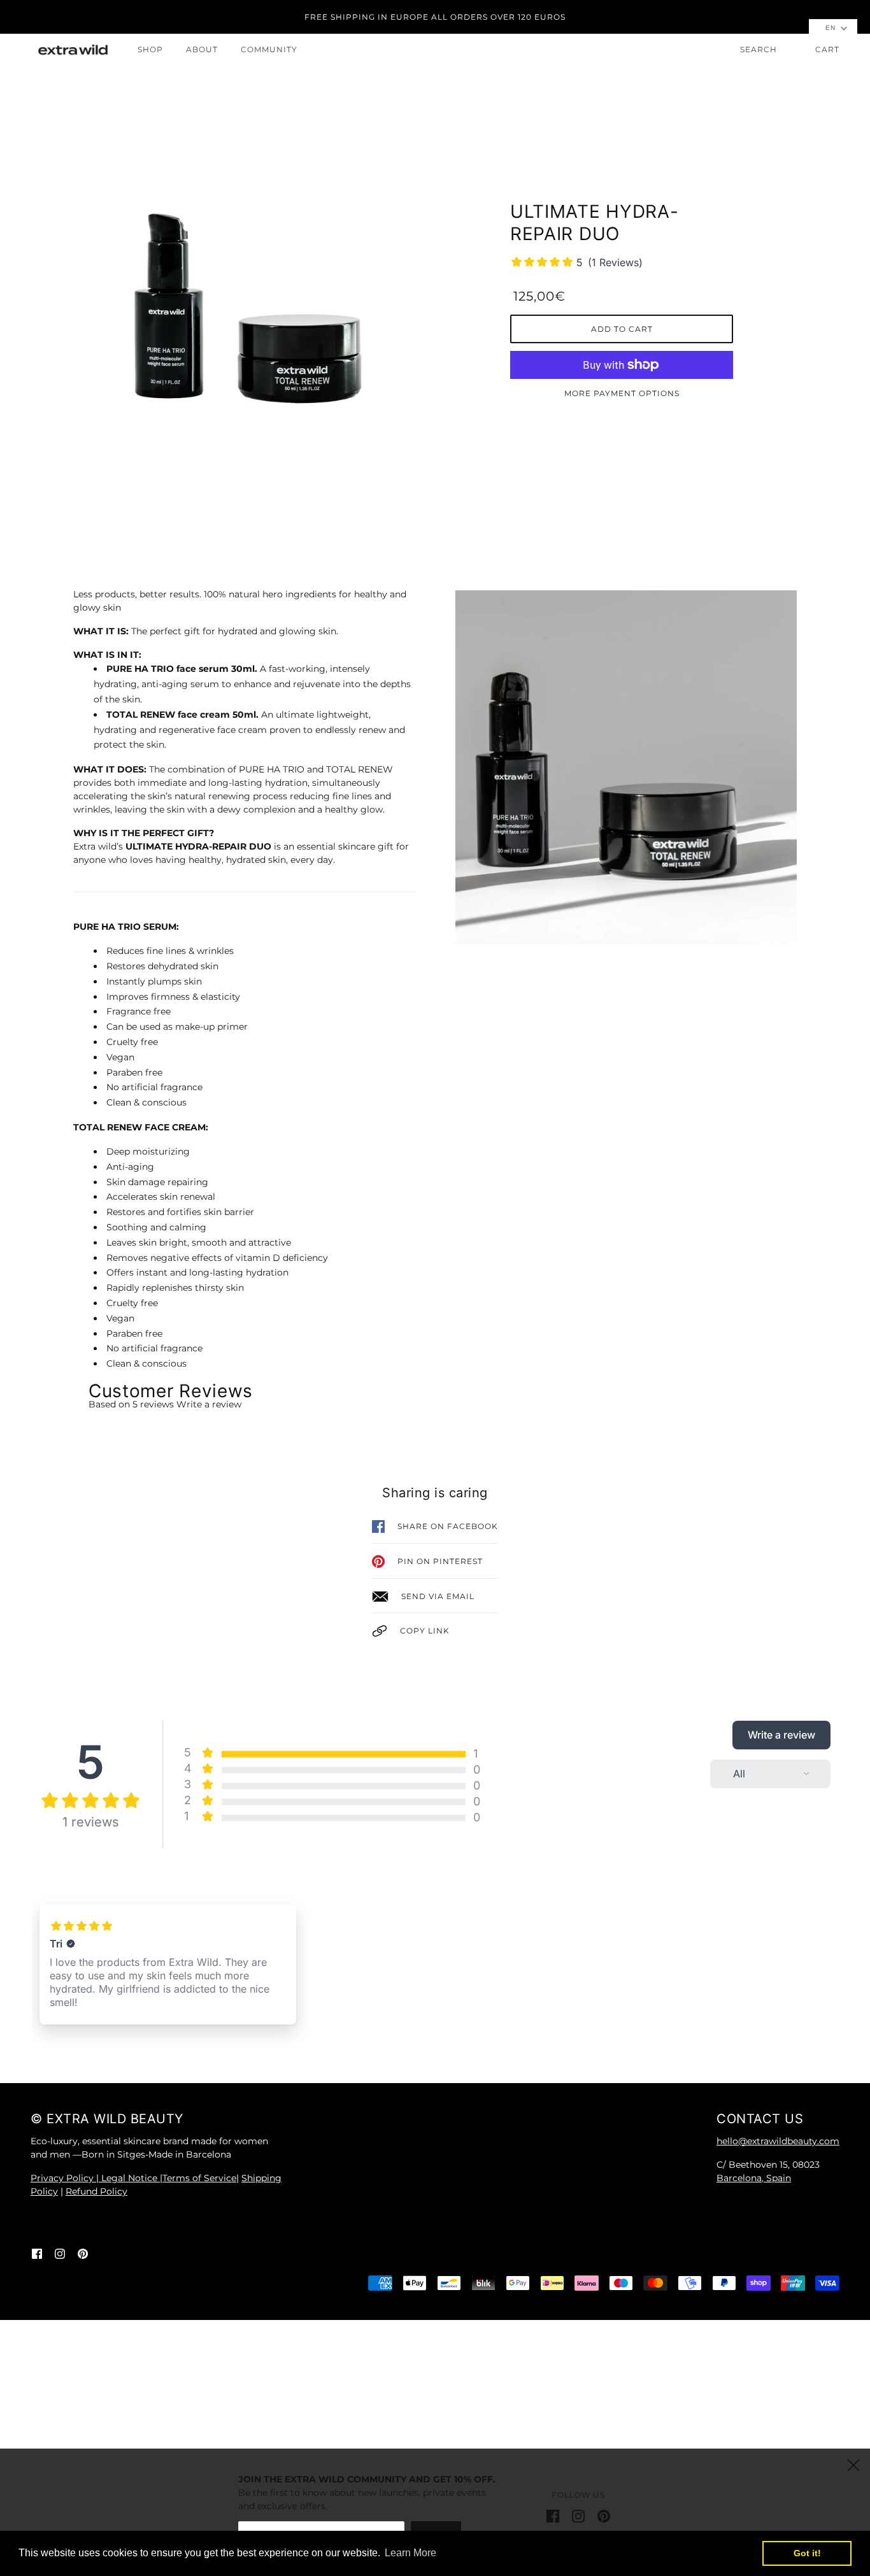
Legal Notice (131, 2178)
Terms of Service (199, 2178)
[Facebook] (553, 2515)
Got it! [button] (807, 2553)
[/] (73, 50)
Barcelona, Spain (754, 2178)
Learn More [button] (410, 2553)
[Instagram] (578, 2515)
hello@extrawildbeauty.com (778, 2141)
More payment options (622, 393)
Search (759, 49)
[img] (37, 2253)
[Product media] (244, 302)
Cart (827, 49)
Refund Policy (96, 2191)
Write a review (209, 1404)
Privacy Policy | (66, 2178)
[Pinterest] (604, 2515)
